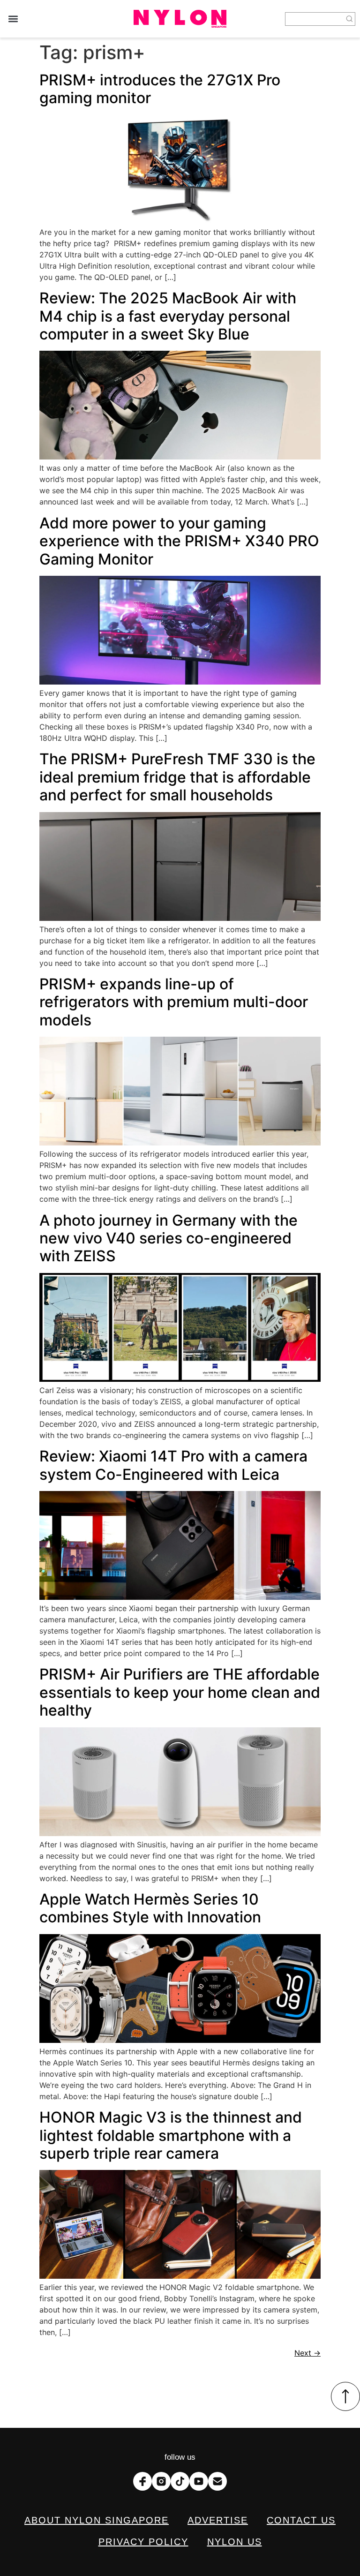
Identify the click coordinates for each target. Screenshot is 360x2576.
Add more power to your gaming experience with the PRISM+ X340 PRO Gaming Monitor (179, 541)
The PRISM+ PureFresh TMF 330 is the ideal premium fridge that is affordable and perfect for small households (177, 777)
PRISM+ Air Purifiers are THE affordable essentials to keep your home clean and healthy (180, 1692)
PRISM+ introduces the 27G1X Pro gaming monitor (160, 89)
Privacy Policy (143, 2542)
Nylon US (235, 2542)
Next (307, 2353)
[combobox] (315, 19)
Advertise (218, 2520)
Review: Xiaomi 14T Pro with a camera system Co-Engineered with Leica (173, 1465)
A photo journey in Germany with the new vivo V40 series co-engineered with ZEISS (169, 1238)
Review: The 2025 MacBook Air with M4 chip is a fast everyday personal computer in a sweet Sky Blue (168, 316)
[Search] (350, 19)
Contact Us (301, 2520)
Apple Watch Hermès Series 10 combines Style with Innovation (150, 1908)
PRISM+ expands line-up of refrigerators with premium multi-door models (174, 1002)
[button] (13, 19)
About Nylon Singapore (97, 2520)
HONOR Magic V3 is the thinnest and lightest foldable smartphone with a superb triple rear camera (171, 2135)
